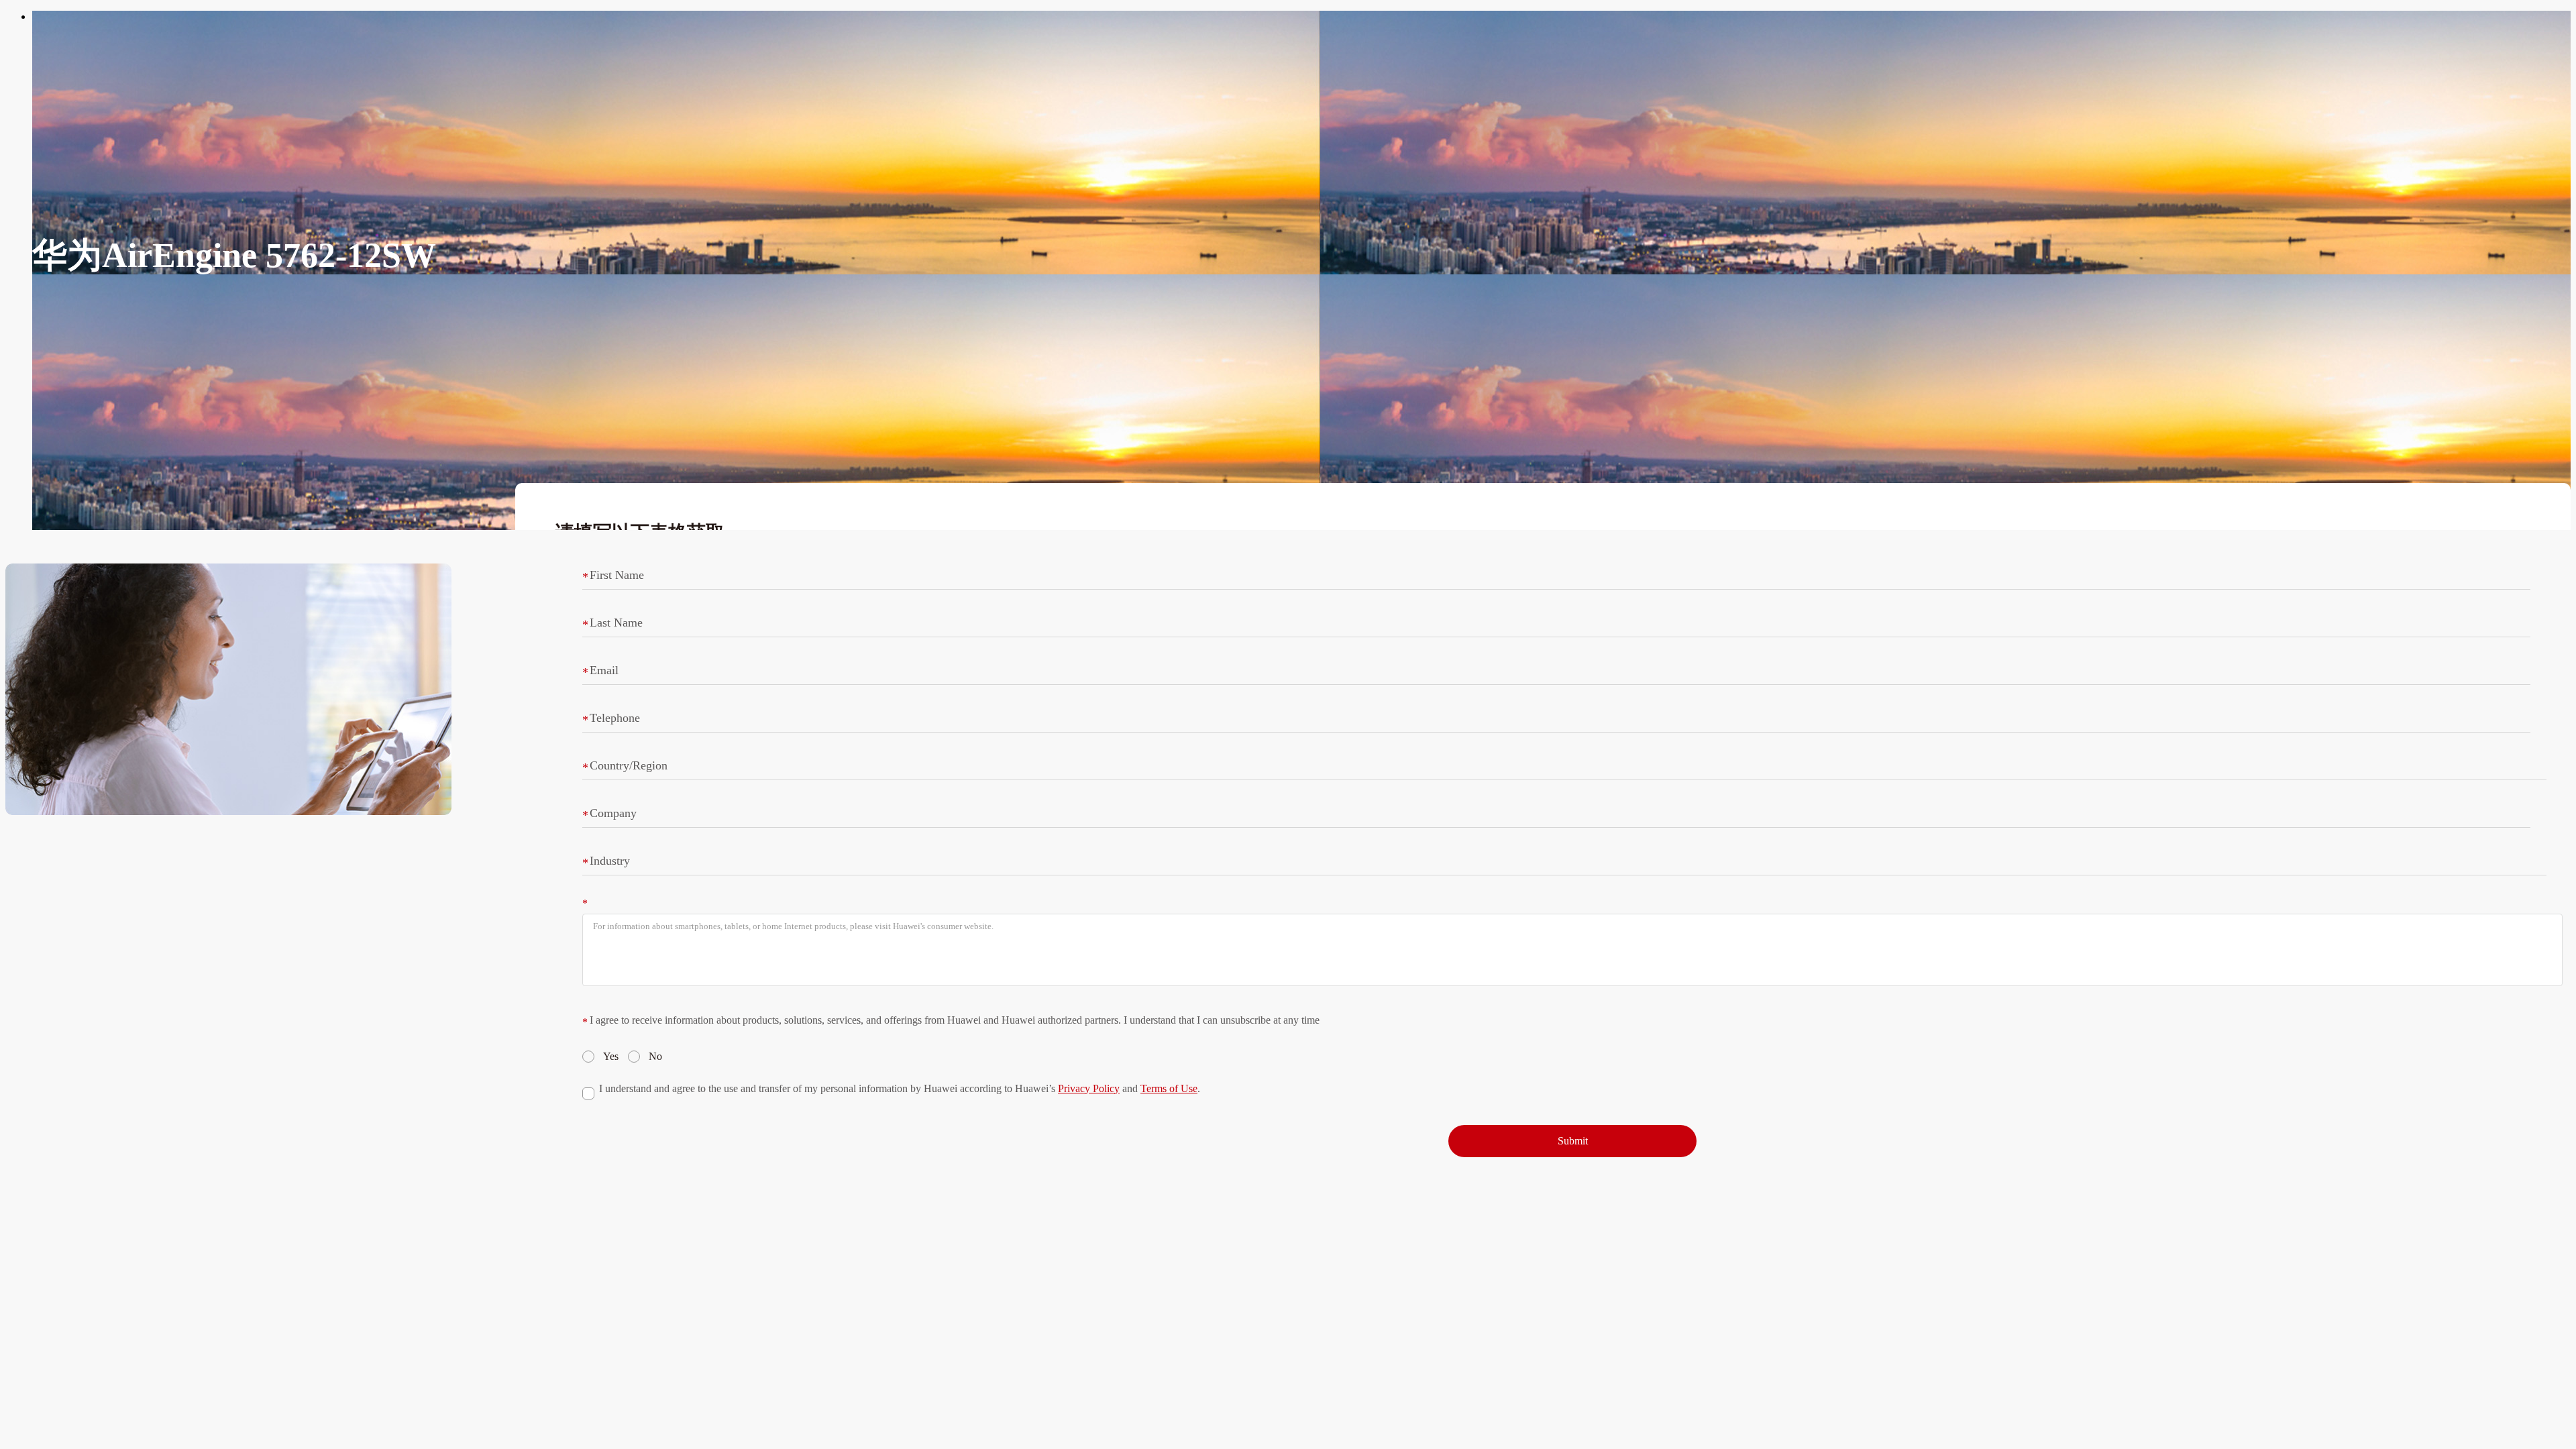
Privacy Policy (1089, 1088)
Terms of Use (1169, 1088)
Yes (611, 1056)
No (655, 1056)
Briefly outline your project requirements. (673, 902)
